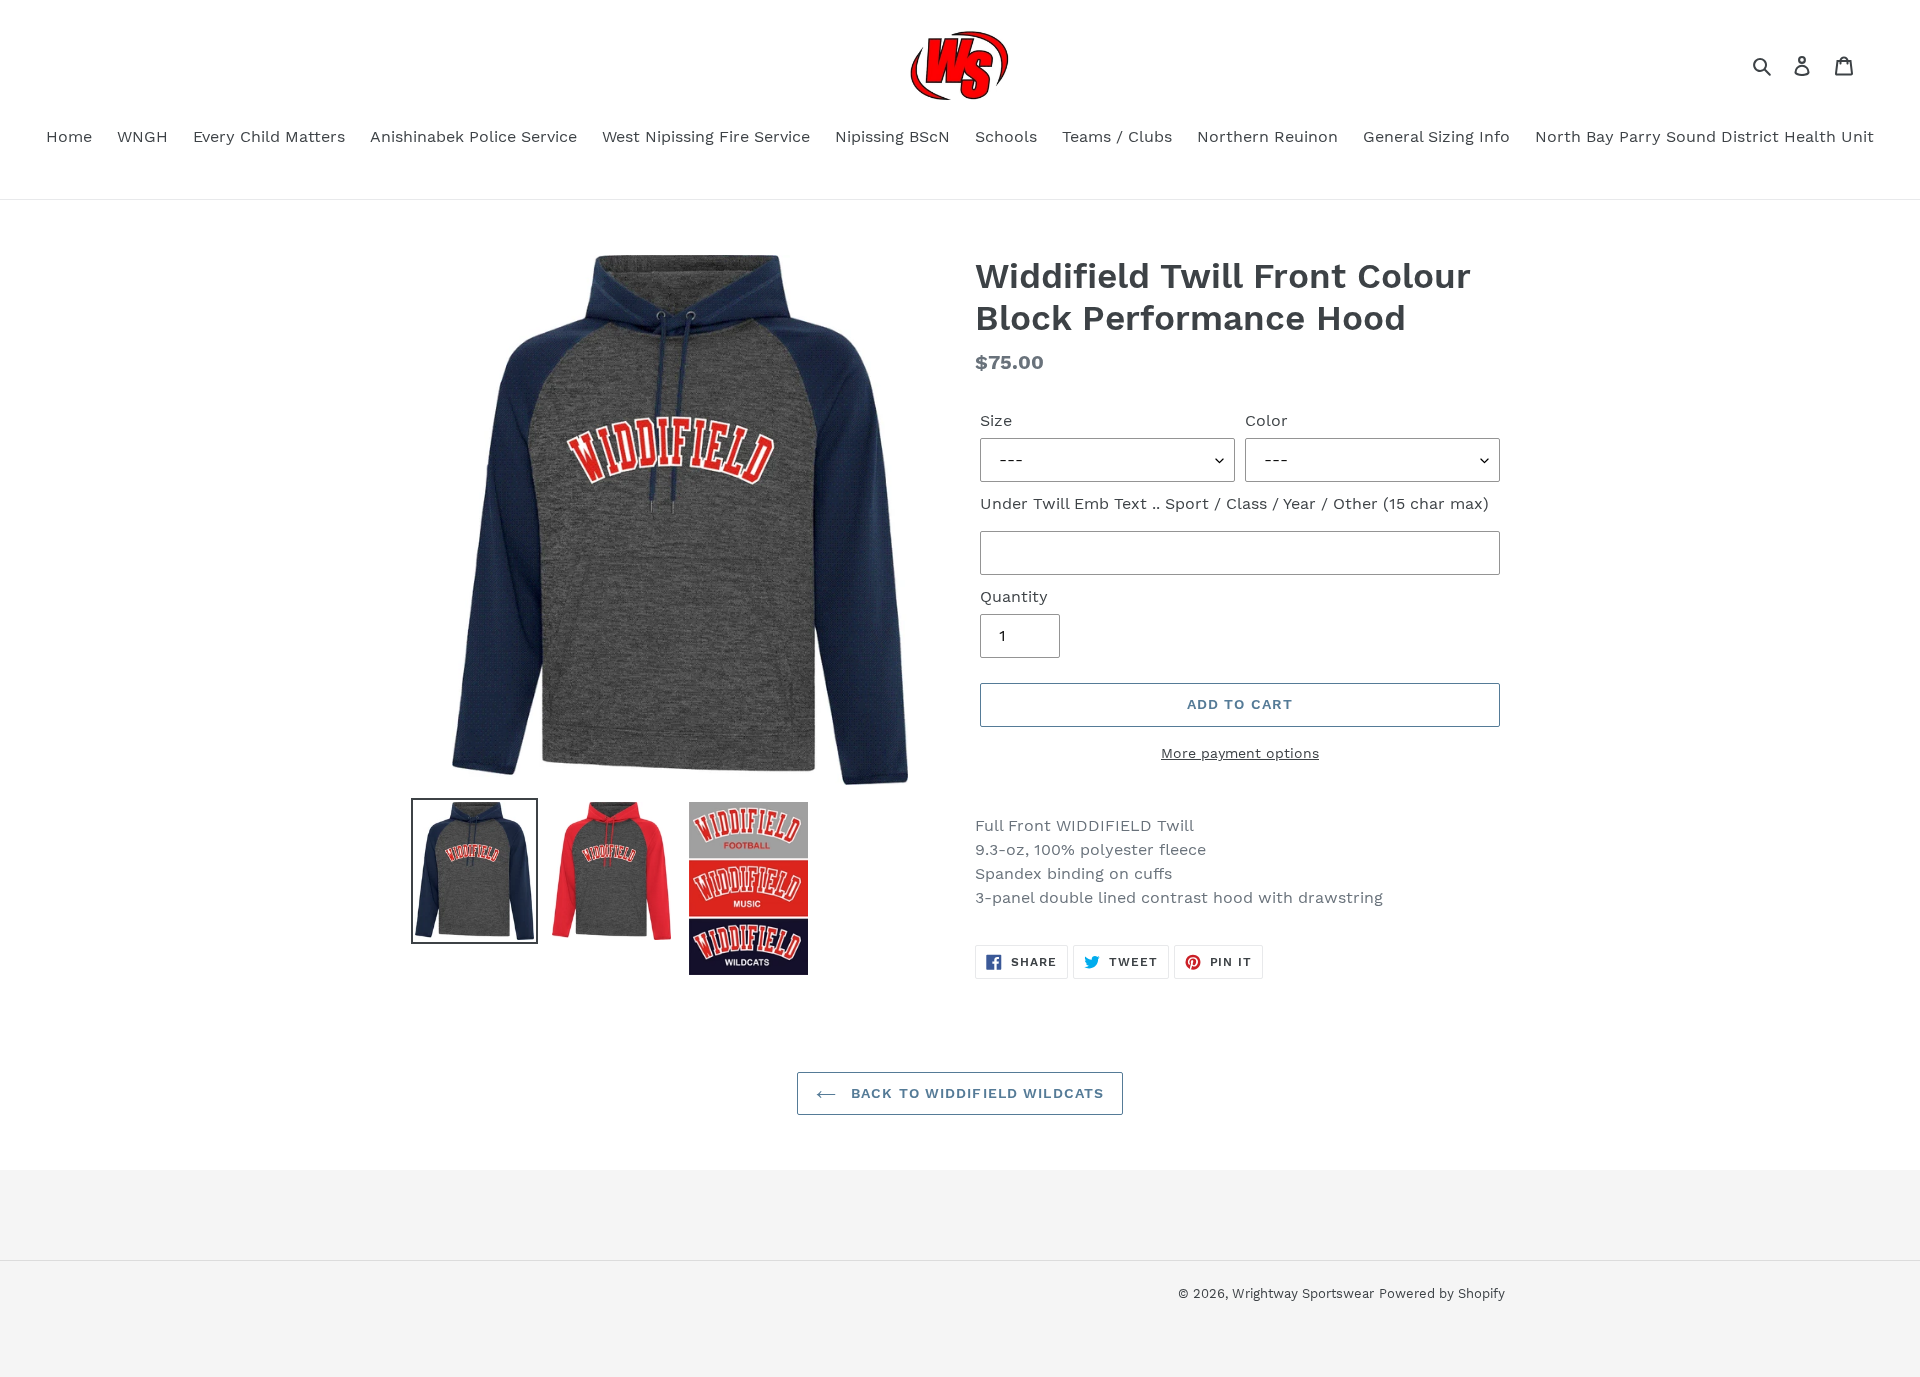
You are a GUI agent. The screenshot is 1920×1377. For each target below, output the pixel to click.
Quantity (1014, 596)
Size (996, 420)
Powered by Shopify (1442, 1293)
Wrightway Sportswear (1303, 1293)
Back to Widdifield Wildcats (975, 1093)
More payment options (1240, 753)
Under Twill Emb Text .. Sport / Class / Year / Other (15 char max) (1234, 503)
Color (1266, 420)
